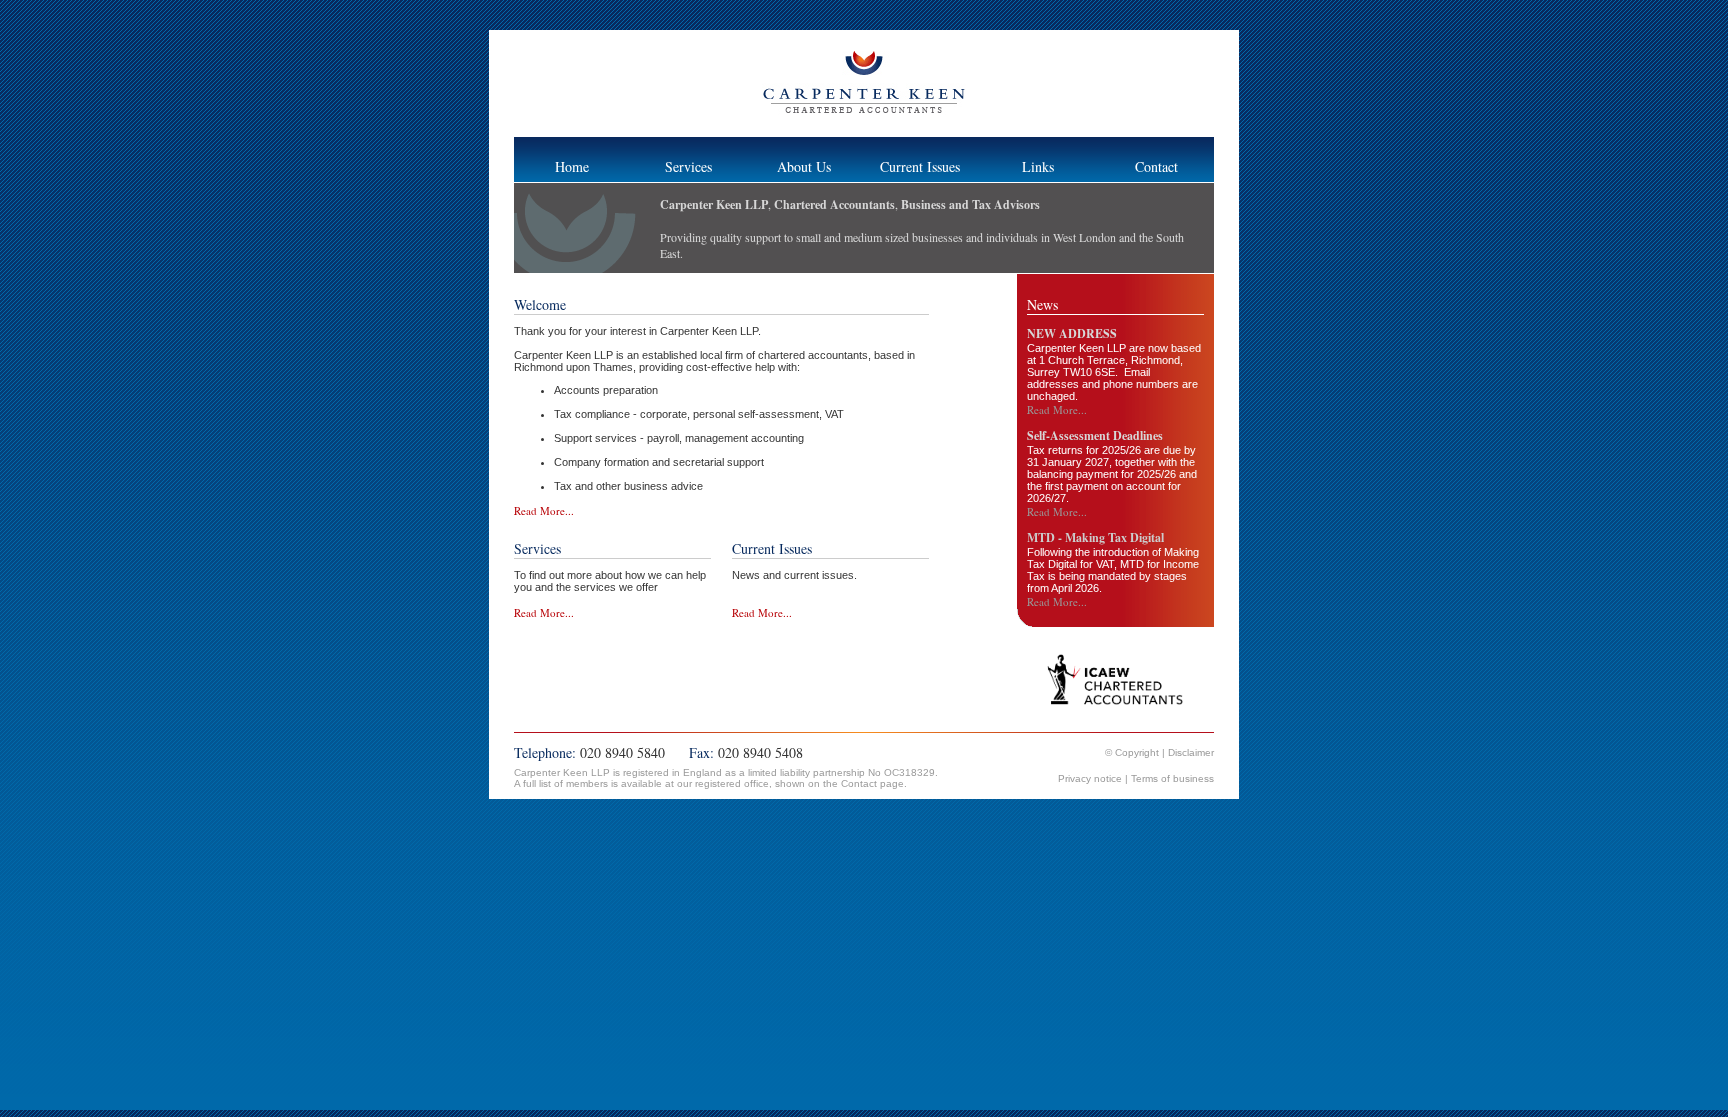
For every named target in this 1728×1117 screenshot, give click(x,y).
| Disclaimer (1188, 752)
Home (572, 166)
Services (688, 166)
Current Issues (920, 166)
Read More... (544, 510)
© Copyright (1133, 752)
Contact (1156, 166)
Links (1038, 166)
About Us (804, 166)
